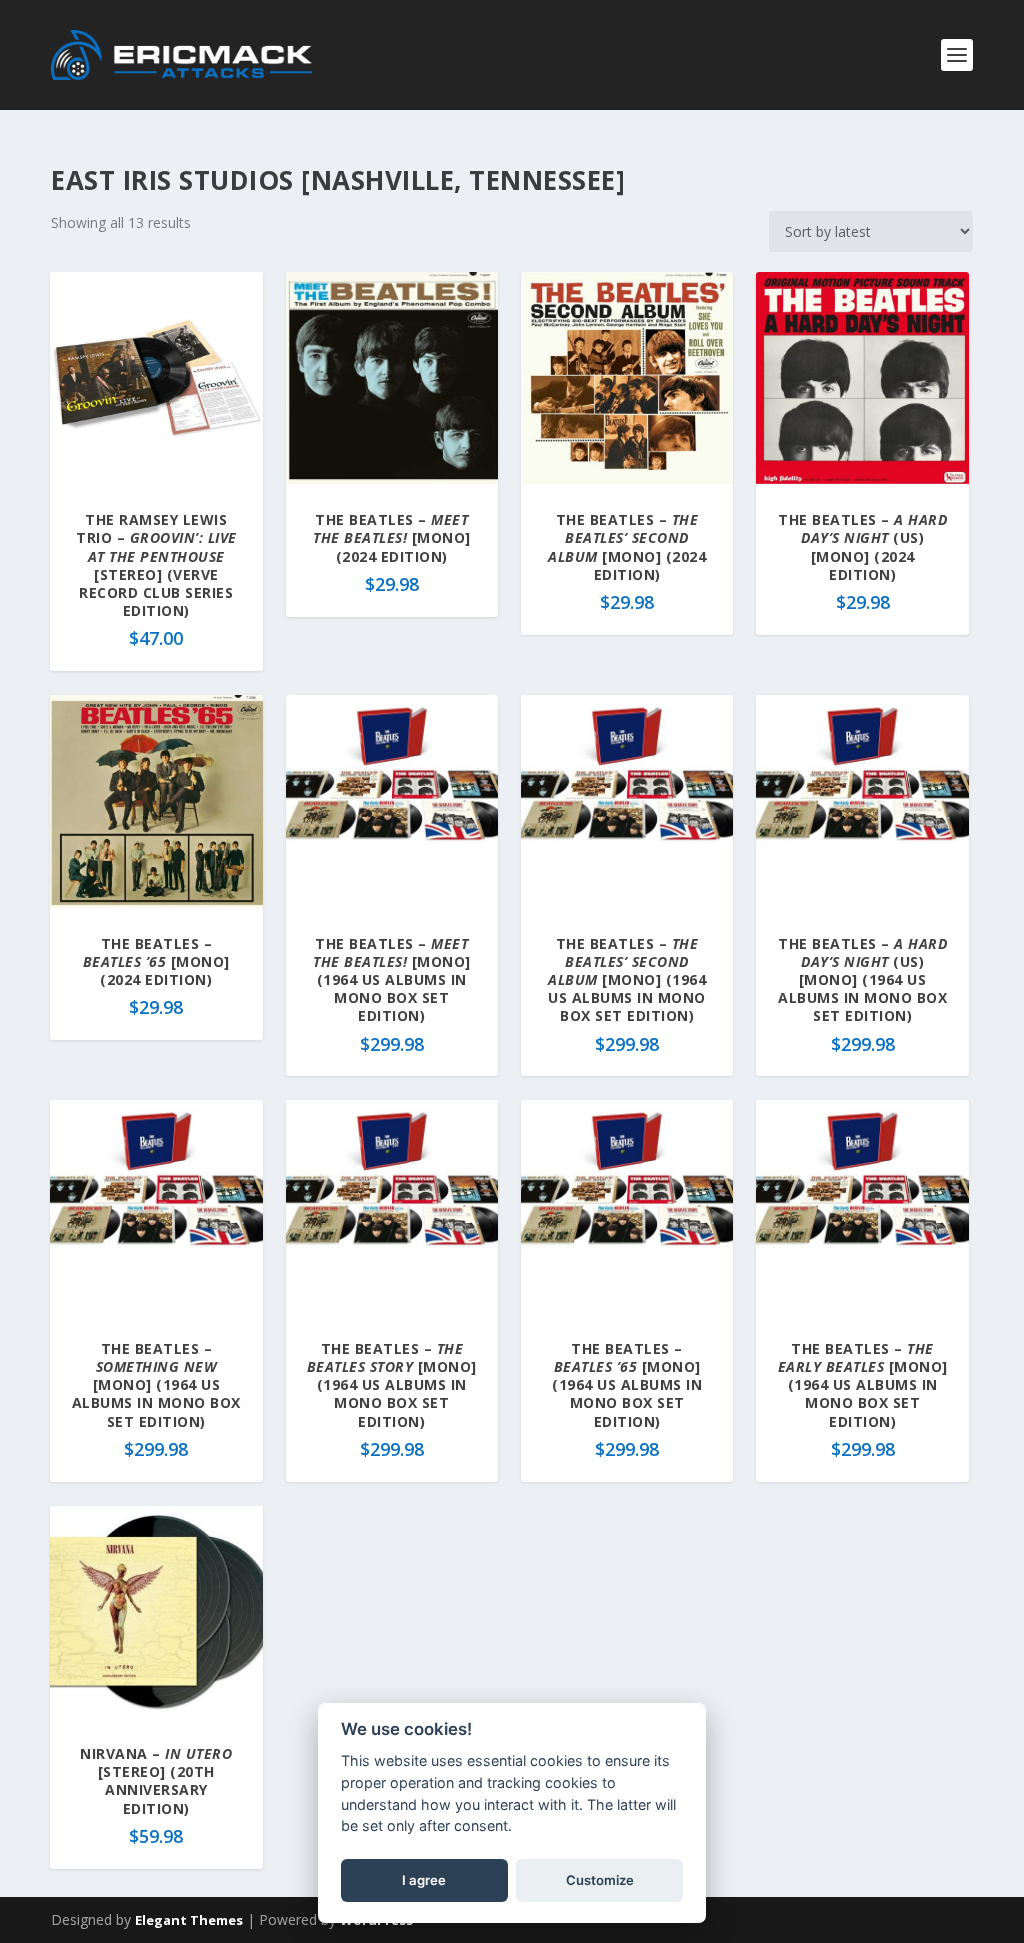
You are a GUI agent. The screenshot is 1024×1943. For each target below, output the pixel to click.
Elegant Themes (189, 1920)
